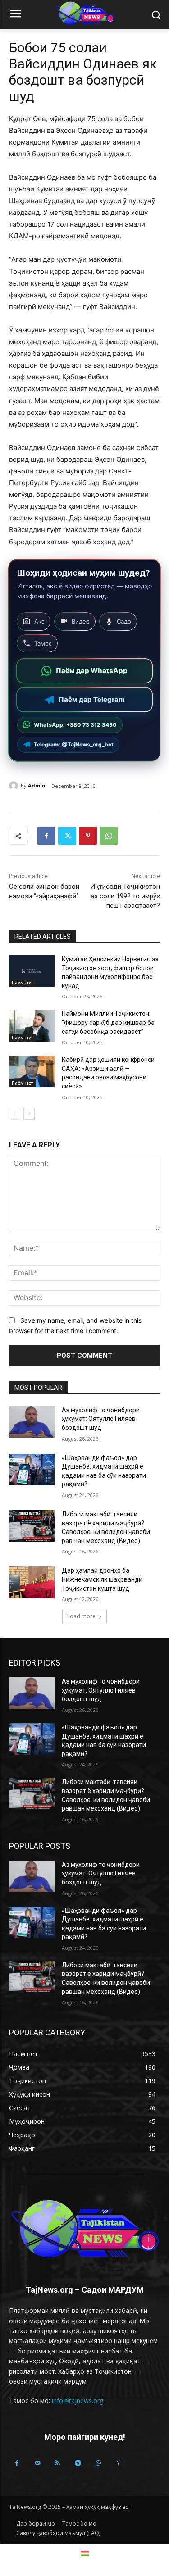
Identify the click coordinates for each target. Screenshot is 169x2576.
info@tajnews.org (78, 2401)
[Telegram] (78, 2463)
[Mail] (37, 2463)
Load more (81, 1616)
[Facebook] (46, 836)
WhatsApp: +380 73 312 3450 (75, 725)
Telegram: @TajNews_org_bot (74, 744)
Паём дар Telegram (92, 699)
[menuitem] (85, 2553)
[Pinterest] (88, 836)
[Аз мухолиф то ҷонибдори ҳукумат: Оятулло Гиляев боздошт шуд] (32, 1422)
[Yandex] (118, 2463)
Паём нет (23, 983)
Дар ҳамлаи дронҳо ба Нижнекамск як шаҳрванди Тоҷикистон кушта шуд (102, 1579)
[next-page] (29, 1114)
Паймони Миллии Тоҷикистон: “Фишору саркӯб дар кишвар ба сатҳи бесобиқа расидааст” (108, 1022)
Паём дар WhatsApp (92, 671)
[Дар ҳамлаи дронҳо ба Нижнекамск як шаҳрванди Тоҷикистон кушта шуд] (32, 1582)
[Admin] (15, 786)
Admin (37, 785)
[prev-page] (15, 1114)
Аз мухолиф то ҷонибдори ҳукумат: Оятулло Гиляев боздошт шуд (101, 1419)
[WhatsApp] (109, 836)
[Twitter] (67, 836)
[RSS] (57, 2463)
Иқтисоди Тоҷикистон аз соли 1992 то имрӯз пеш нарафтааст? (125, 896)
